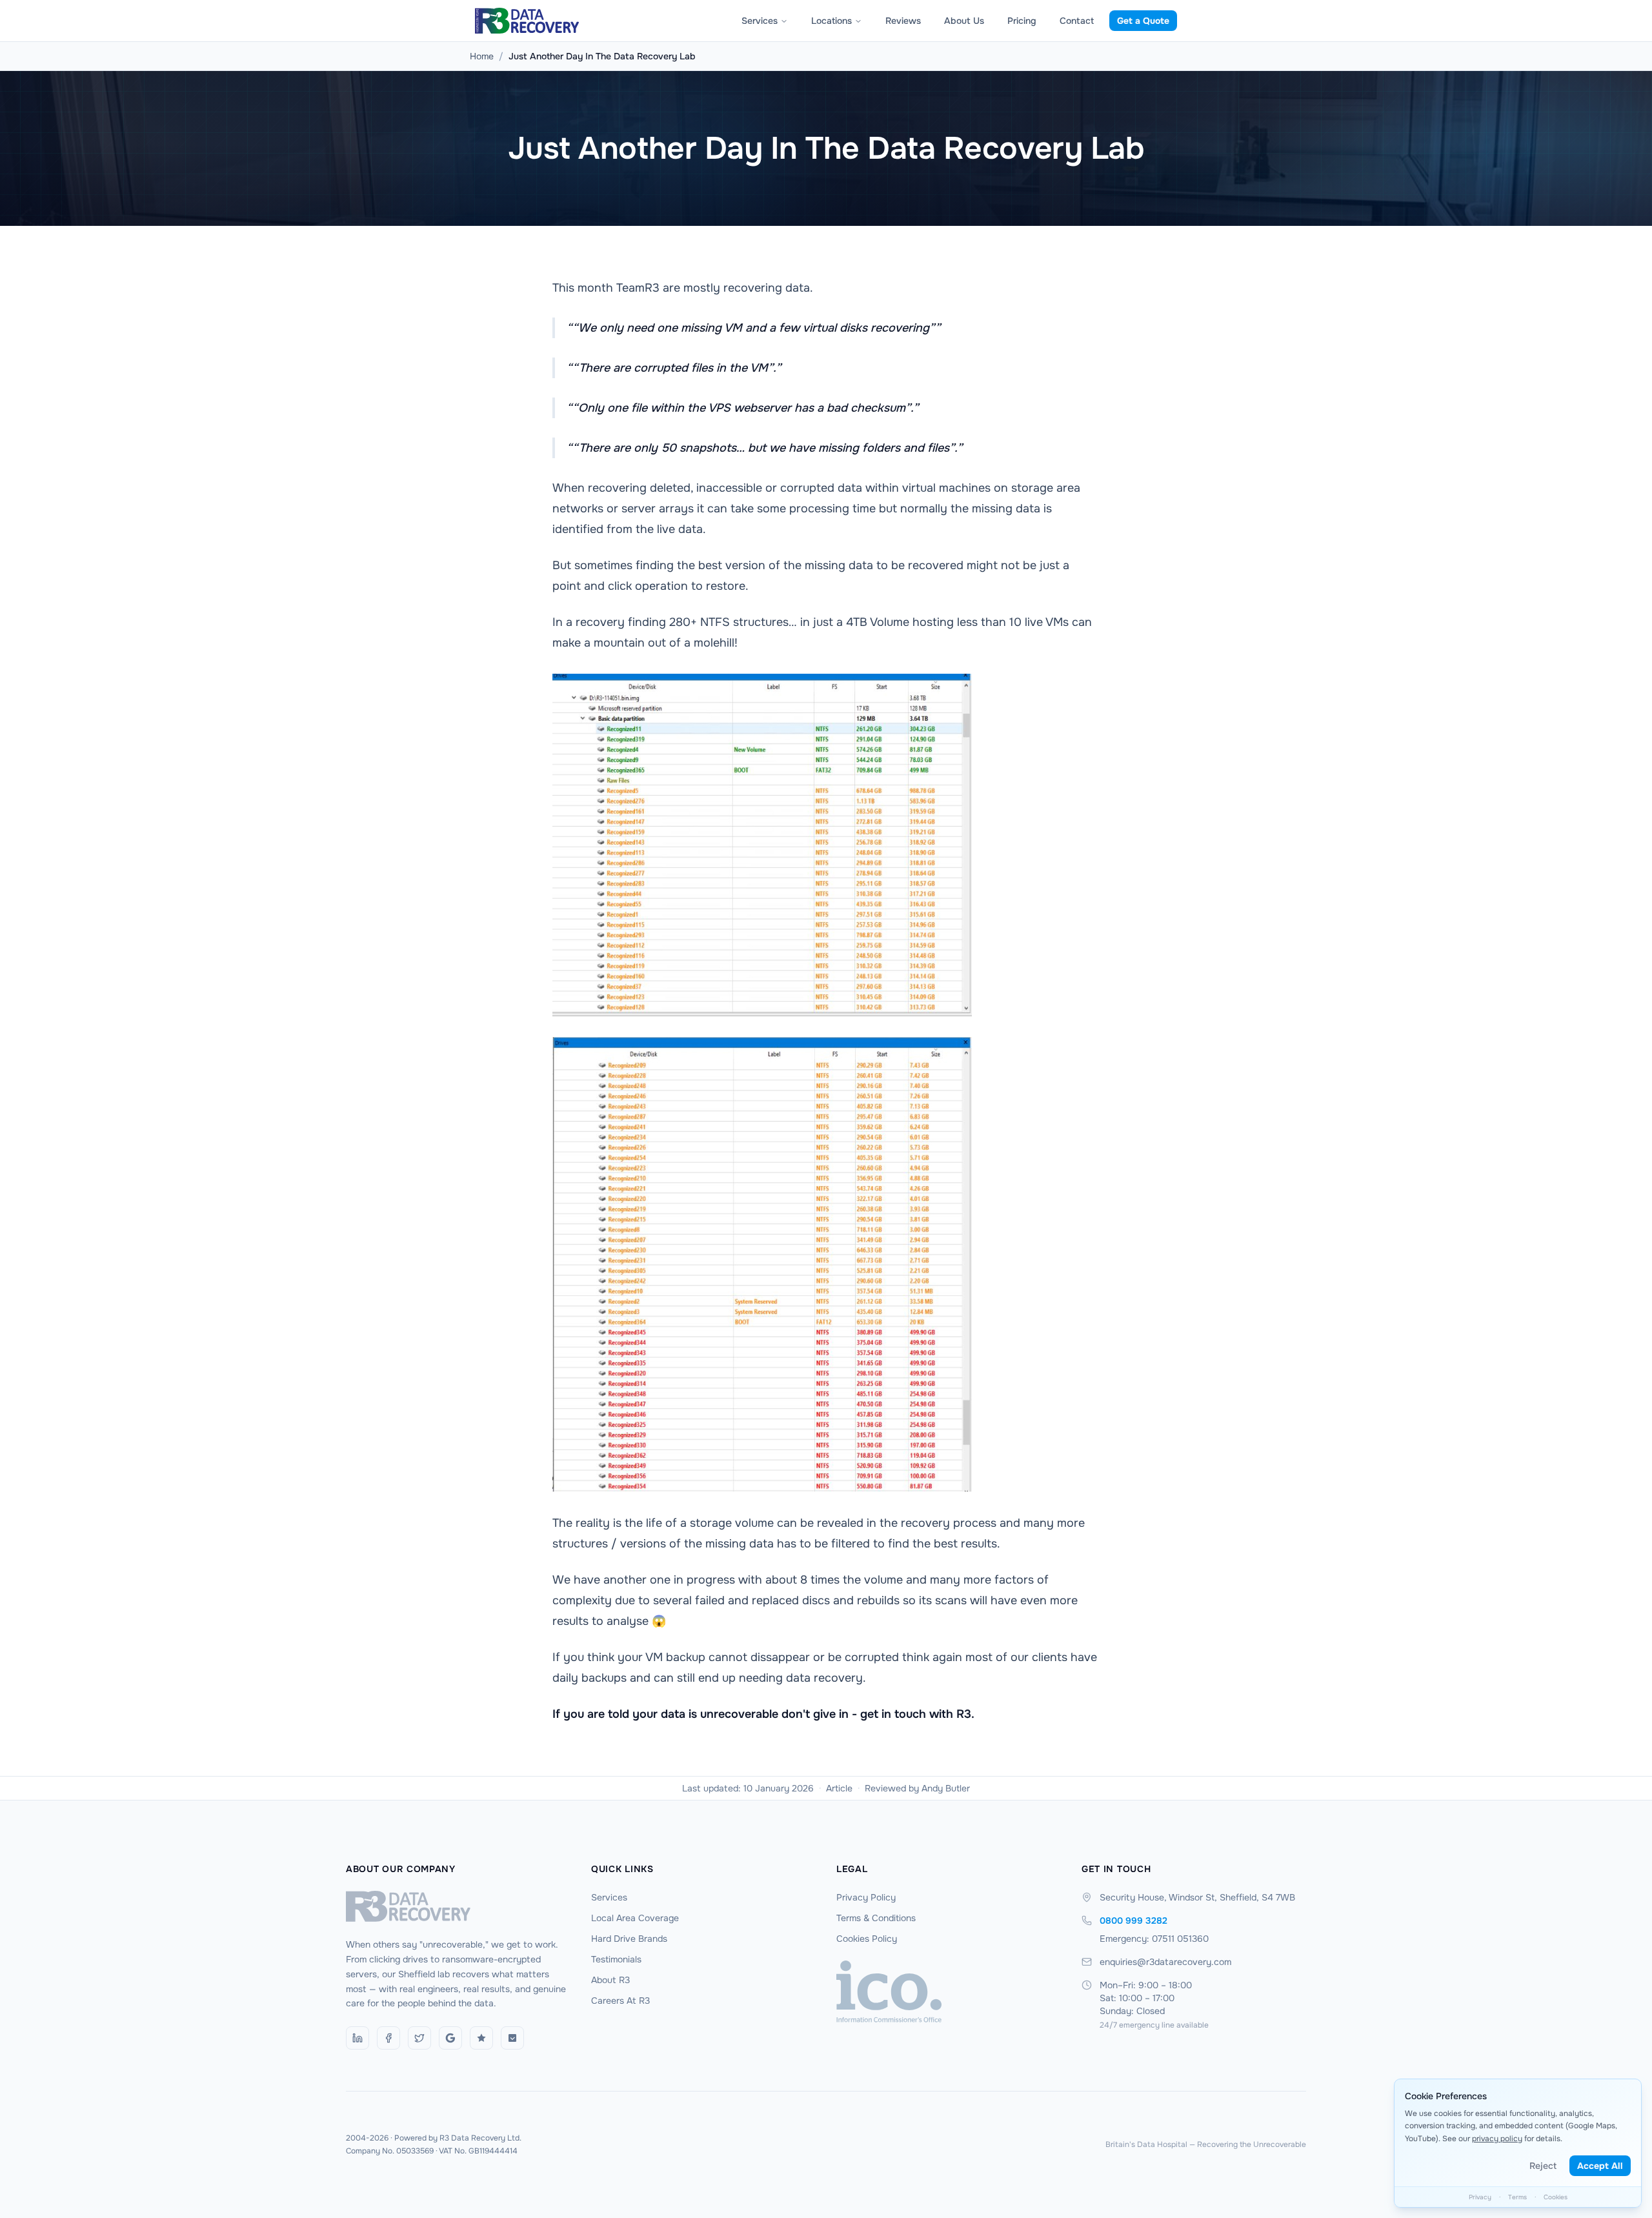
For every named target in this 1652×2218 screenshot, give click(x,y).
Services (760, 21)
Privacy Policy (866, 1897)
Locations (831, 21)
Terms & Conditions (876, 1918)
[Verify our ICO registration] (949, 1991)
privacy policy (1497, 2139)
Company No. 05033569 (390, 2151)
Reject (1543, 2166)
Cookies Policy (867, 1939)
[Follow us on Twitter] (419, 2038)
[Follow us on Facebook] (388, 2038)
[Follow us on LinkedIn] (358, 2038)
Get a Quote (1143, 21)
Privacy (1480, 2197)
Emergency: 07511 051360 (1154, 1939)
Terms (1517, 2197)
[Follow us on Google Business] (450, 2038)
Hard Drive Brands (629, 1939)
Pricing (1022, 21)
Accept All (1600, 2166)
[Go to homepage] (458, 1906)
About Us (964, 21)
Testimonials (616, 1959)
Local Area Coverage (635, 1918)
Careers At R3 (620, 2001)
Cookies (1556, 2197)
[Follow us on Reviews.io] (481, 2038)
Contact (1077, 21)
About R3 (610, 1980)
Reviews (903, 21)
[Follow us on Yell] (512, 2038)
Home (482, 56)
